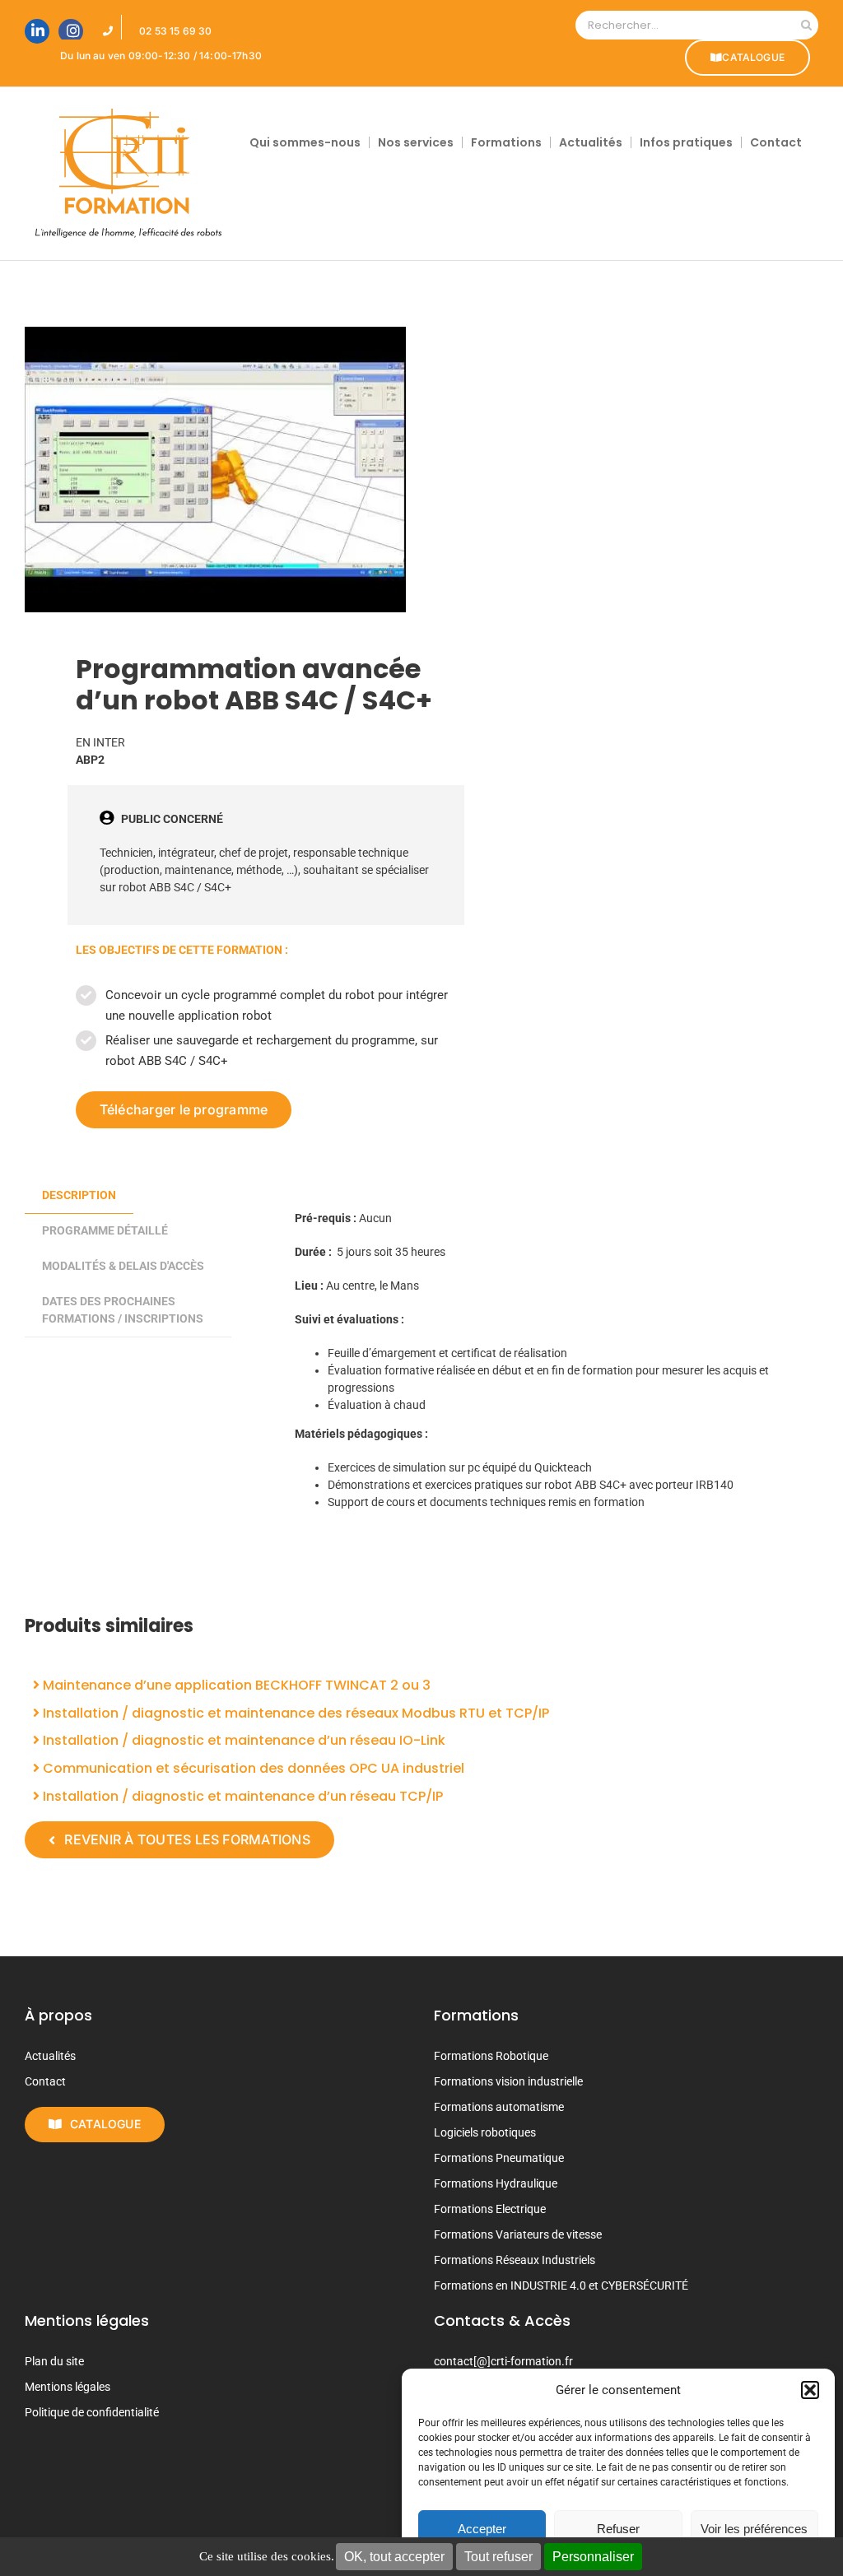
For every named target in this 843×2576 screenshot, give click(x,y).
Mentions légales (68, 2387)
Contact (45, 2081)
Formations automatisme (499, 2107)
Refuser (618, 2529)
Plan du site (54, 2361)
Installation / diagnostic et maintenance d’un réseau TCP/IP (241, 1796)
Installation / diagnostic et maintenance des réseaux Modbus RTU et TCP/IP (294, 1713)
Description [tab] (79, 1195)
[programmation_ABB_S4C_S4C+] (215, 470)
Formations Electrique (490, 2209)
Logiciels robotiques (485, 2132)
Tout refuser (498, 2557)
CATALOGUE (753, 57)
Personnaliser (593, 2557)
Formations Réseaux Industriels (515, 2260)
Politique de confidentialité (92, 2412)
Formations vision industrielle (508, 2081)
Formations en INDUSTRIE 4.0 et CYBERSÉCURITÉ (561, 2285)
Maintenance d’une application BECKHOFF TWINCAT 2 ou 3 (235, 1685)
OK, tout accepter (394, 2557)
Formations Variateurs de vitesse (518, 2234)
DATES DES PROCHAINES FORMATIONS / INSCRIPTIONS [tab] (123, 1310)
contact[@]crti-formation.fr (503, 2361)
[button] (810, 2390)
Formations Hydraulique (496, 2183)
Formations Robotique (491, 2056)
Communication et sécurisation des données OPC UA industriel (252, 1768)
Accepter (482, 2529)
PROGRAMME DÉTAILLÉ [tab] (105, 1230)
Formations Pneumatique (499, 2158)
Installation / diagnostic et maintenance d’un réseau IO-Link (242, 1740)
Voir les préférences (754, 2529)
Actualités (50, 2056)
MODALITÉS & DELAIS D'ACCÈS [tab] (123, 1266)
